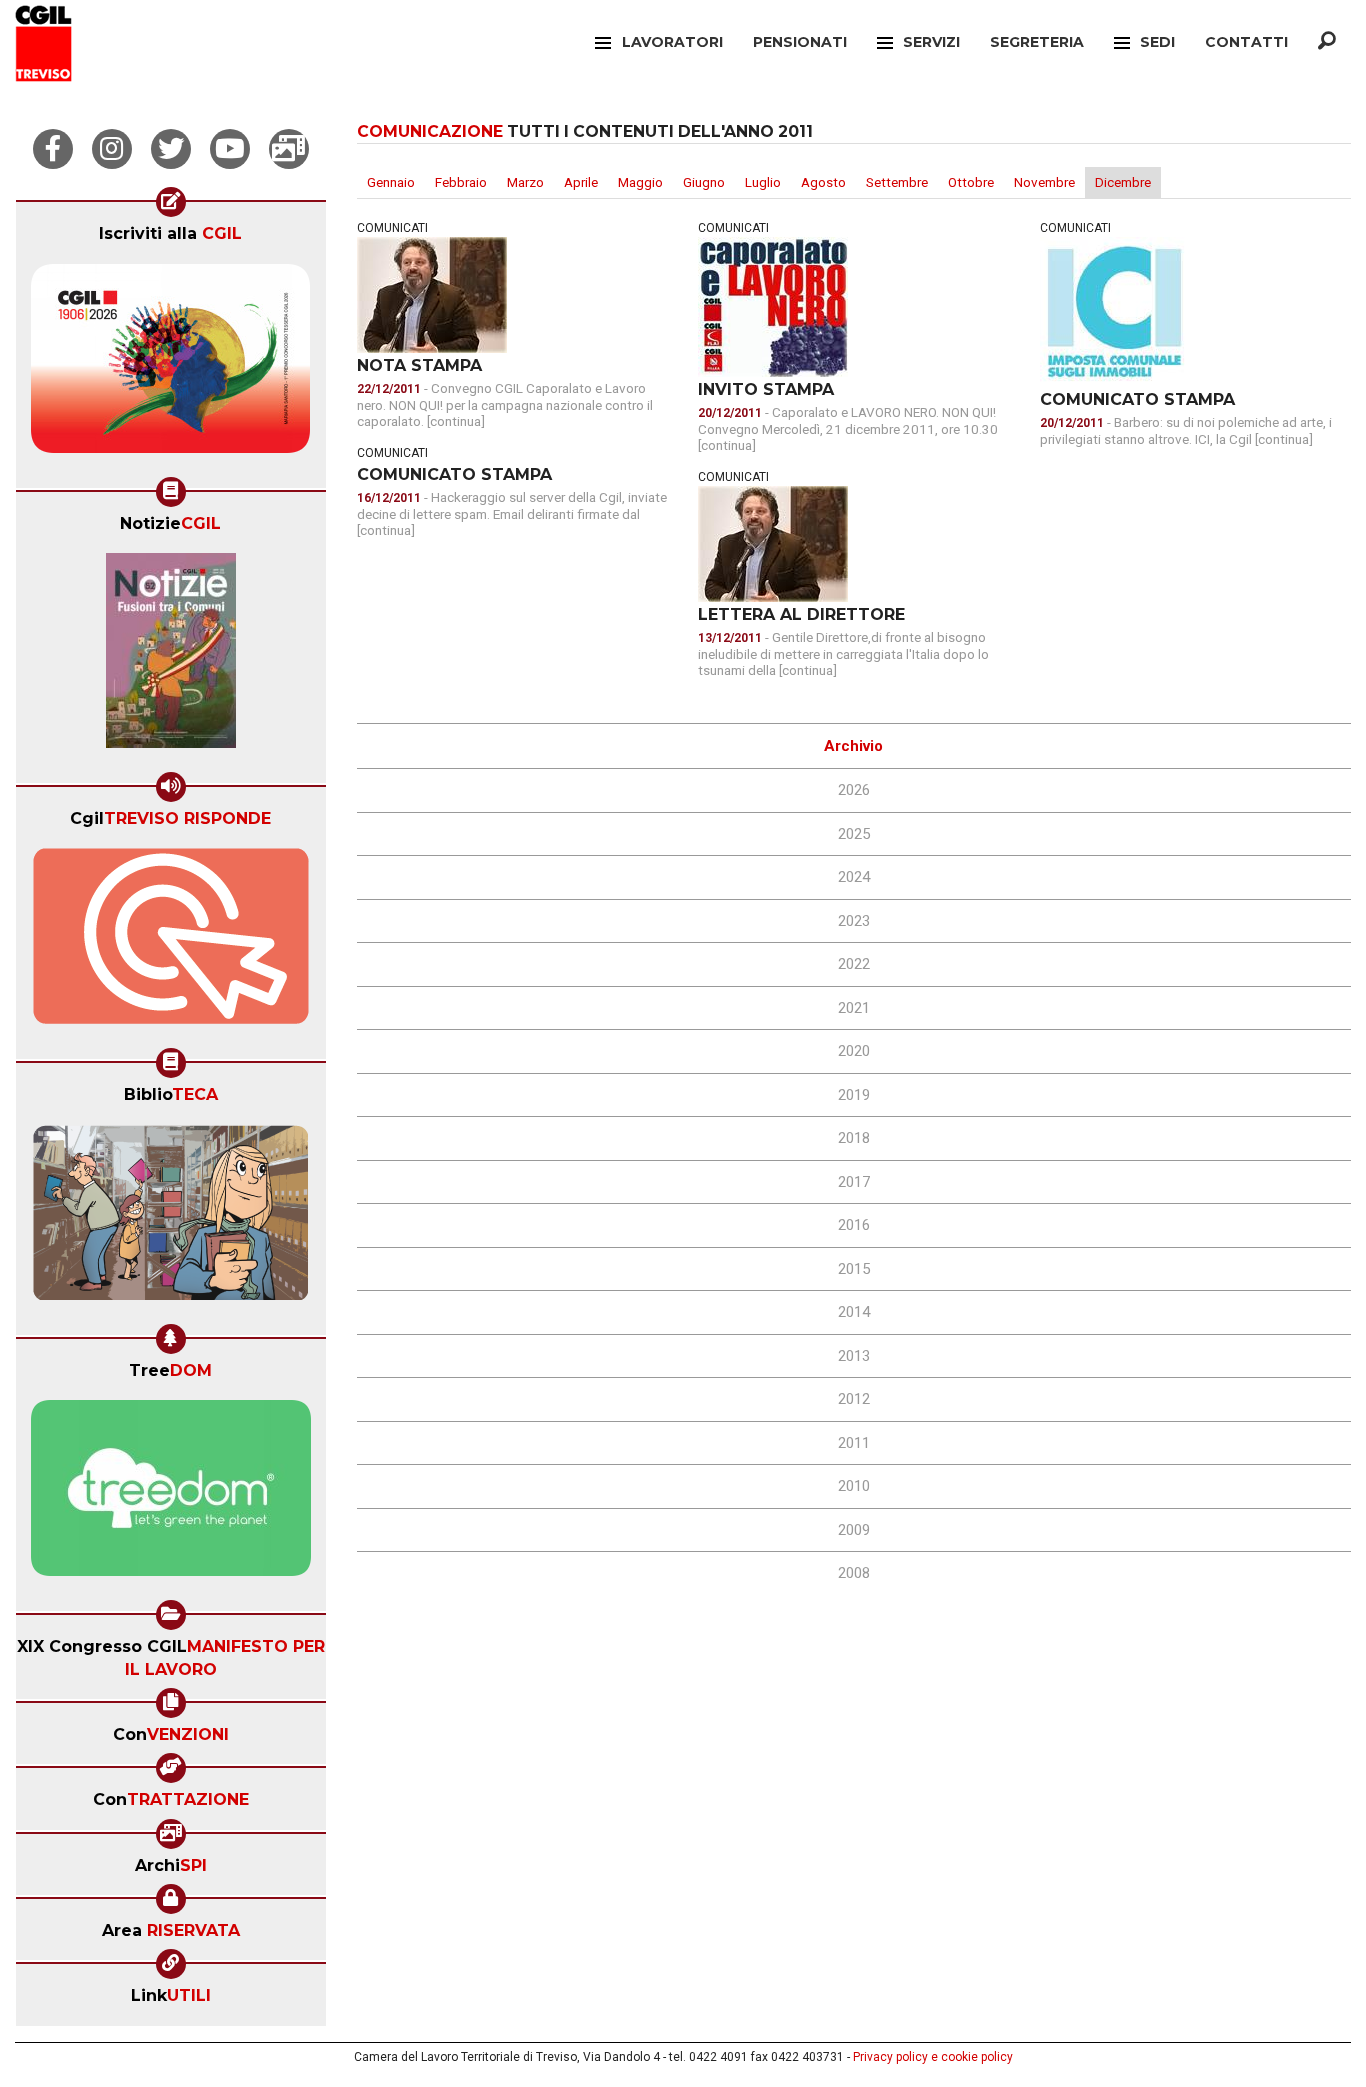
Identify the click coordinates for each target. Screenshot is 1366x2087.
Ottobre (971, 182)
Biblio (171, 1094)
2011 (854, 1443)
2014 (854, 1312)
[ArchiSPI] (289, 149)
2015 (854, 1269)
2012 (854, 1399)
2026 (854, 790)
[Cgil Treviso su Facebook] (53, 149)
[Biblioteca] (170, 1219)
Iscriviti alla (170, 233)
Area (171, 1930)
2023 (854, 921)
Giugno (704, 182)
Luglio (763, 182)
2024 (854, 877)
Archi (171, 1865)
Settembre (897, 182)
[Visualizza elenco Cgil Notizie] (171, 657)
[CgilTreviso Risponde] (171, 943)
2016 (854, 1225)
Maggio (640, 182)
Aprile (581, 182)
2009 (854, 1530)
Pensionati (800, 42)
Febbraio (461, 182)
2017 (854, 1182)
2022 (854, 964)
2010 (854, 1486)
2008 (854, 1573)
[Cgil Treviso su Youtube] (230, 149)
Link (171, 1995)
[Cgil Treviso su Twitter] (171, 149)
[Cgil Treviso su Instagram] (112, 149)
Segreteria (1037, 42)
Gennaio (391, 182)
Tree (170, 1370)
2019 (854, 1095)
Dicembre (1123, 182)
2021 (854, 1008)
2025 (854, 834)
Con (171, 1734)
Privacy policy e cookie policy (933, 2057)
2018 (854, 1138)
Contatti (1246, 42)
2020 (854, 1051)
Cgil (170, 818)
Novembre (1044, 182)
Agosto (823, 182)
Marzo (525, 182)
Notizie (170, 523)
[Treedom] (171, 1495)
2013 (854, 1356)
